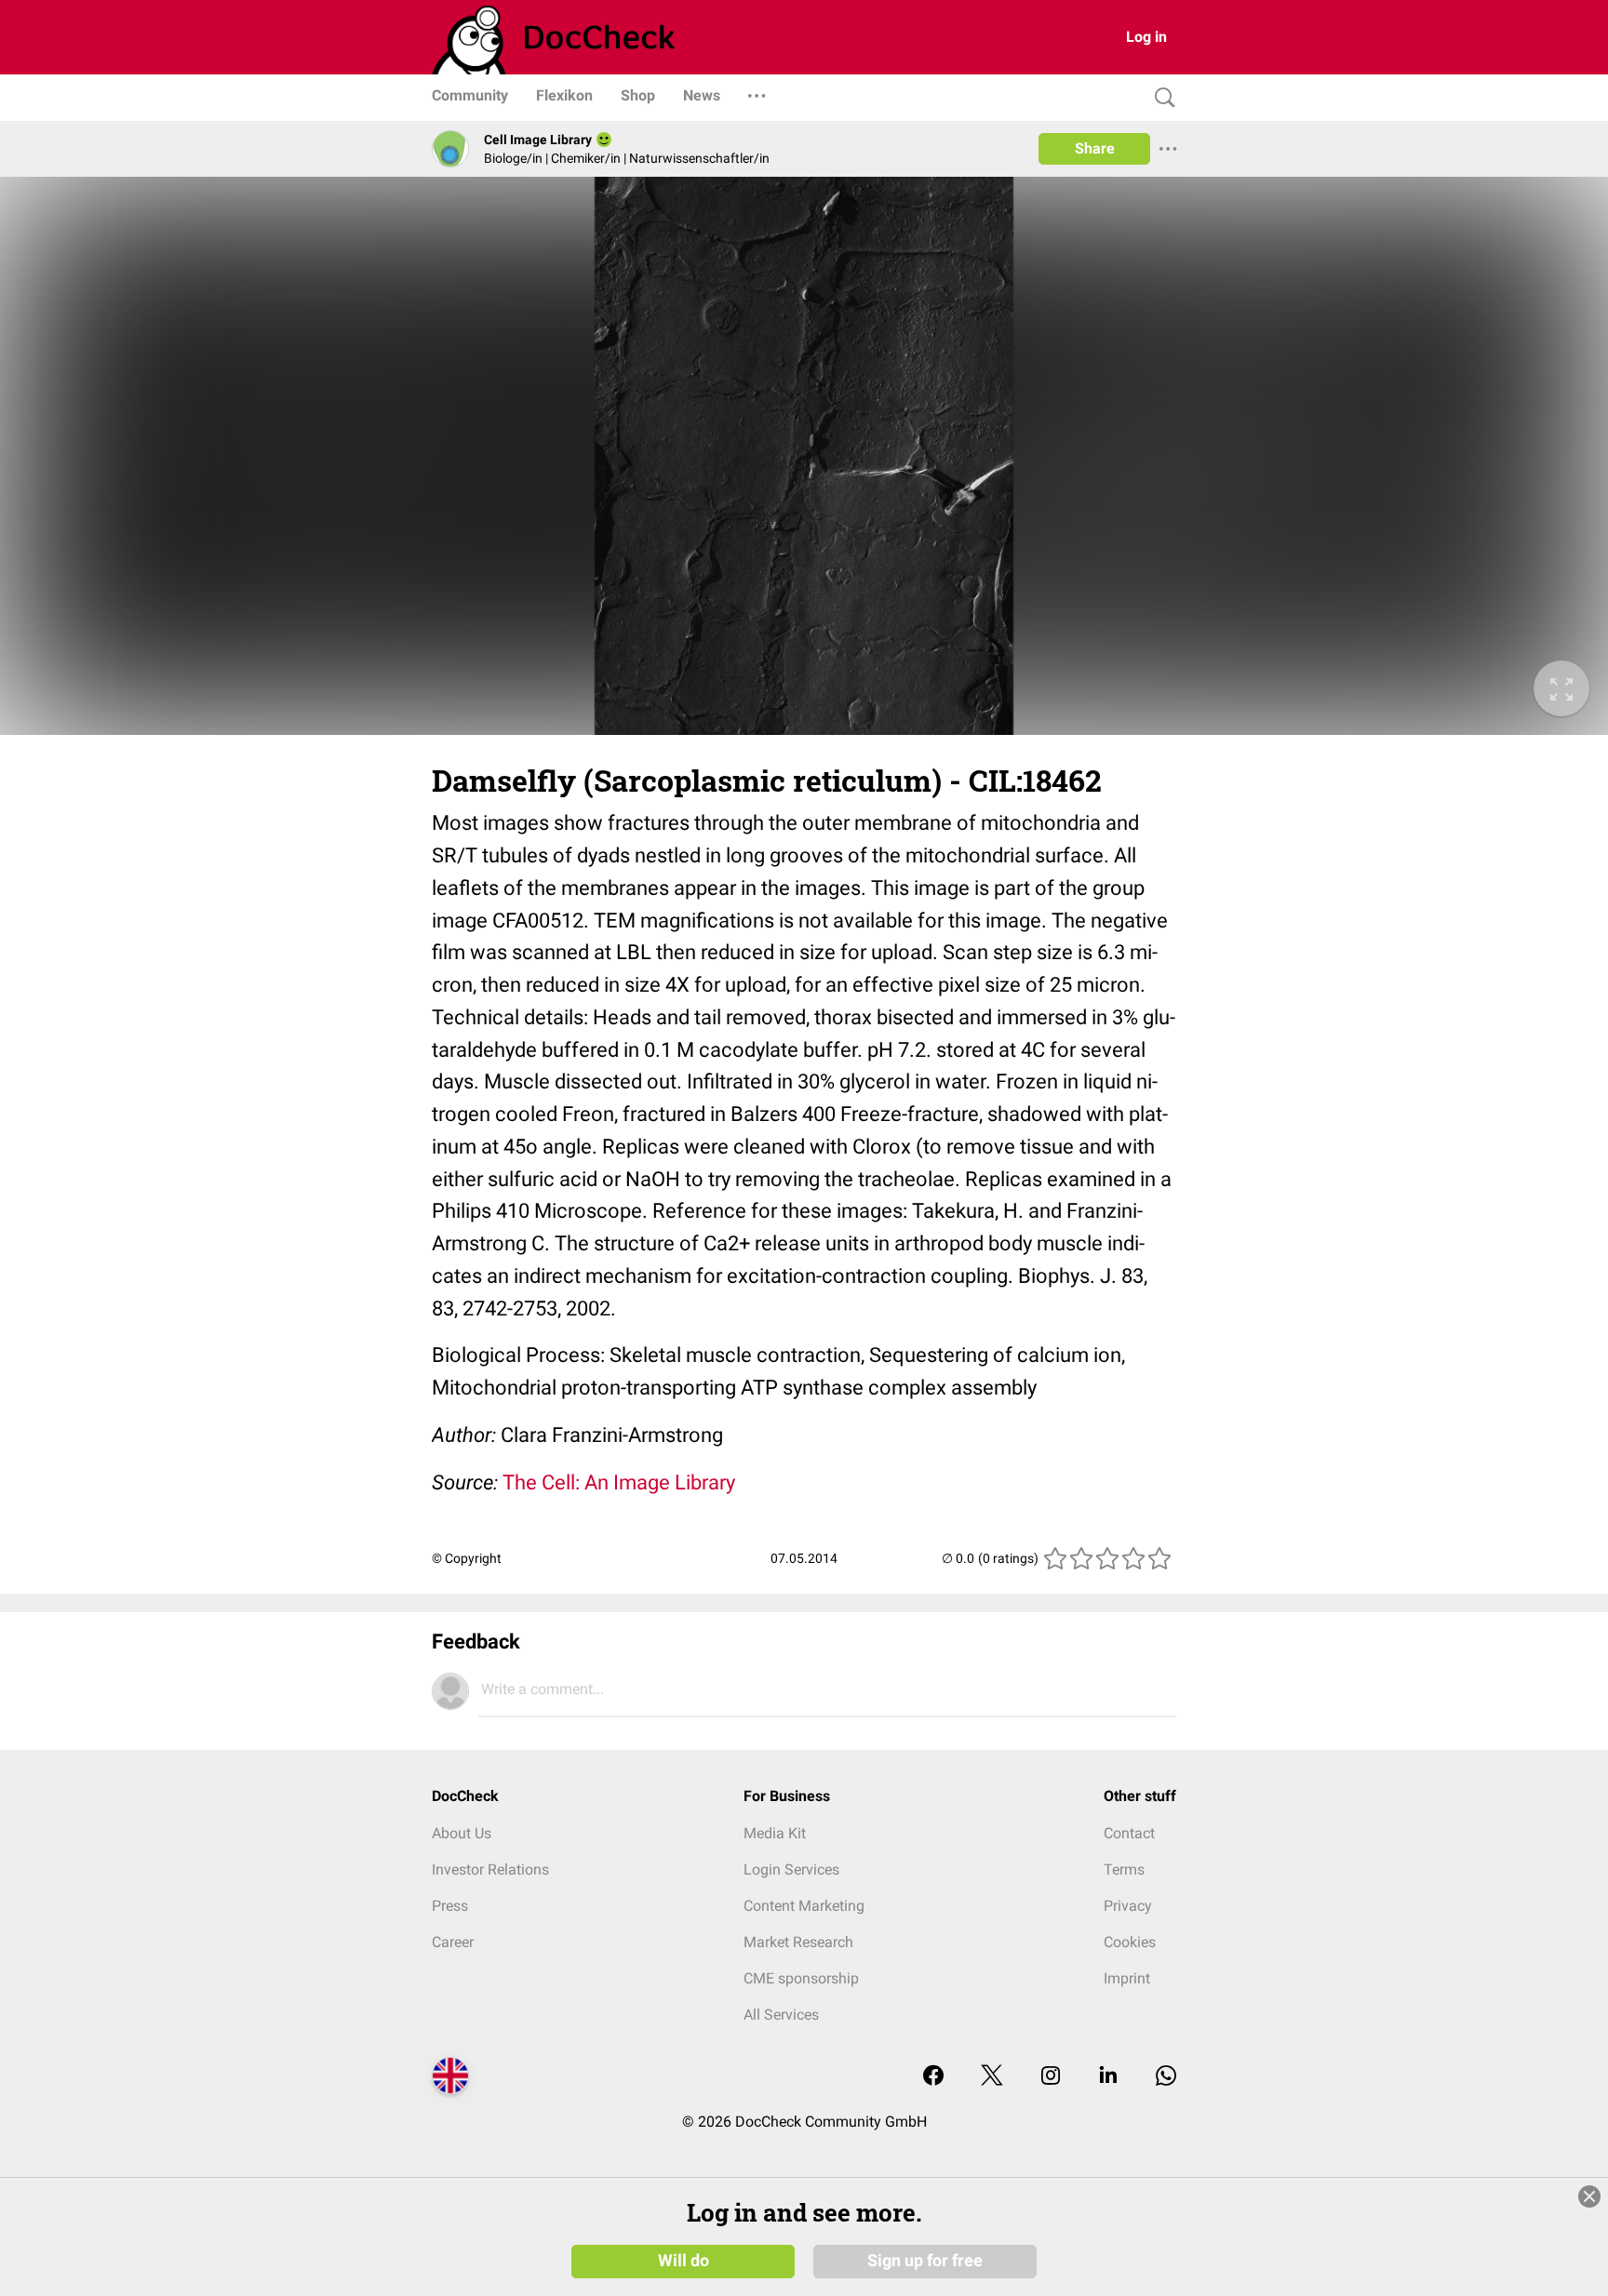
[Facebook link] (933, 2077)
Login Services (791, 1869)
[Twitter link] (992, 2077)
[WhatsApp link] (1166, 2077)
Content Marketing (804, 1906)
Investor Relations (490, 1869)
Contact (1129, 1833)
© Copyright (467, 1558)
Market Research (798, 1942)
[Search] (1160, 98)
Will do (683, 2261)
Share (1095, 148)
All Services (781, 2015)
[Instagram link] (1051, 2077)
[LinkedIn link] (1108, 2077)
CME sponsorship (801, 1978)
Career (453, 1942)
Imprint (1127, 1978)
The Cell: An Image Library (619, 1482)
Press (450, 1906)
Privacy (1128, 1906)
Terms (1124, 1869)
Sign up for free (925, 2261)
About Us (462, 1833)
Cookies (1130, 1942)
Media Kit (775, 1833)
